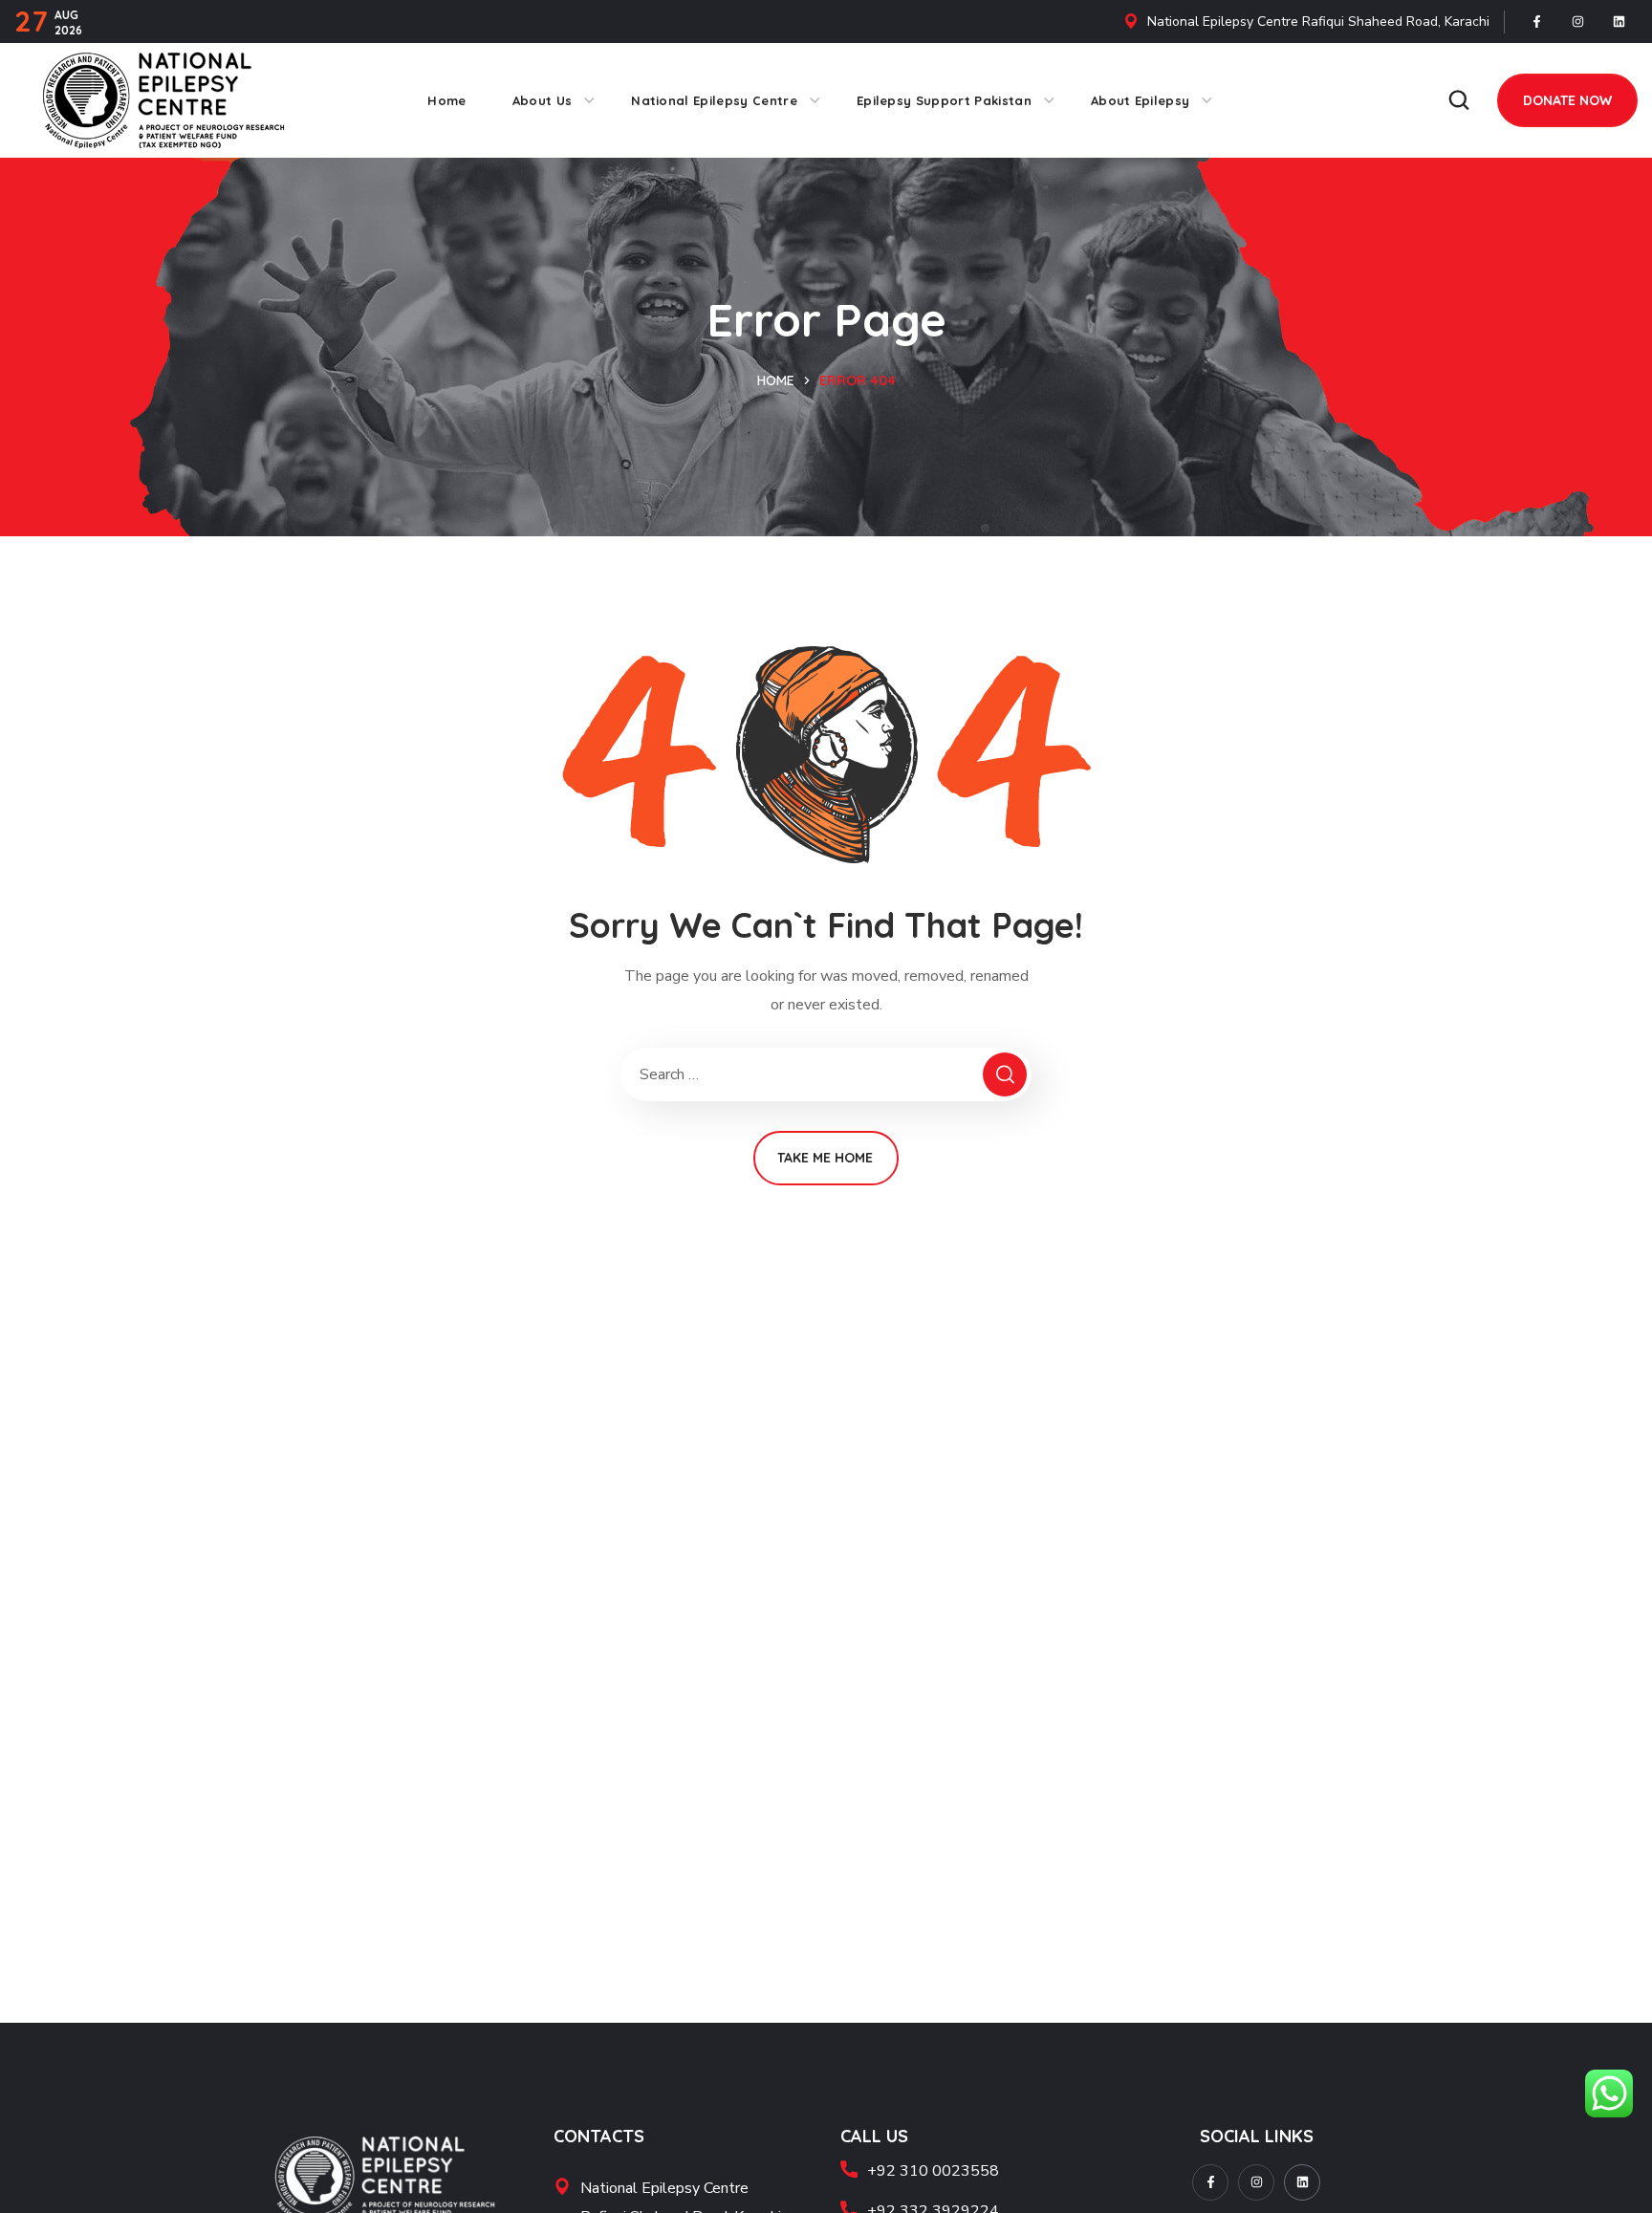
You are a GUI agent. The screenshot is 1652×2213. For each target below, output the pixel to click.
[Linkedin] (1619, 22)
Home (776, 380)
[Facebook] (1537, 22)
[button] (1459, 100)
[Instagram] (1578, 22)
